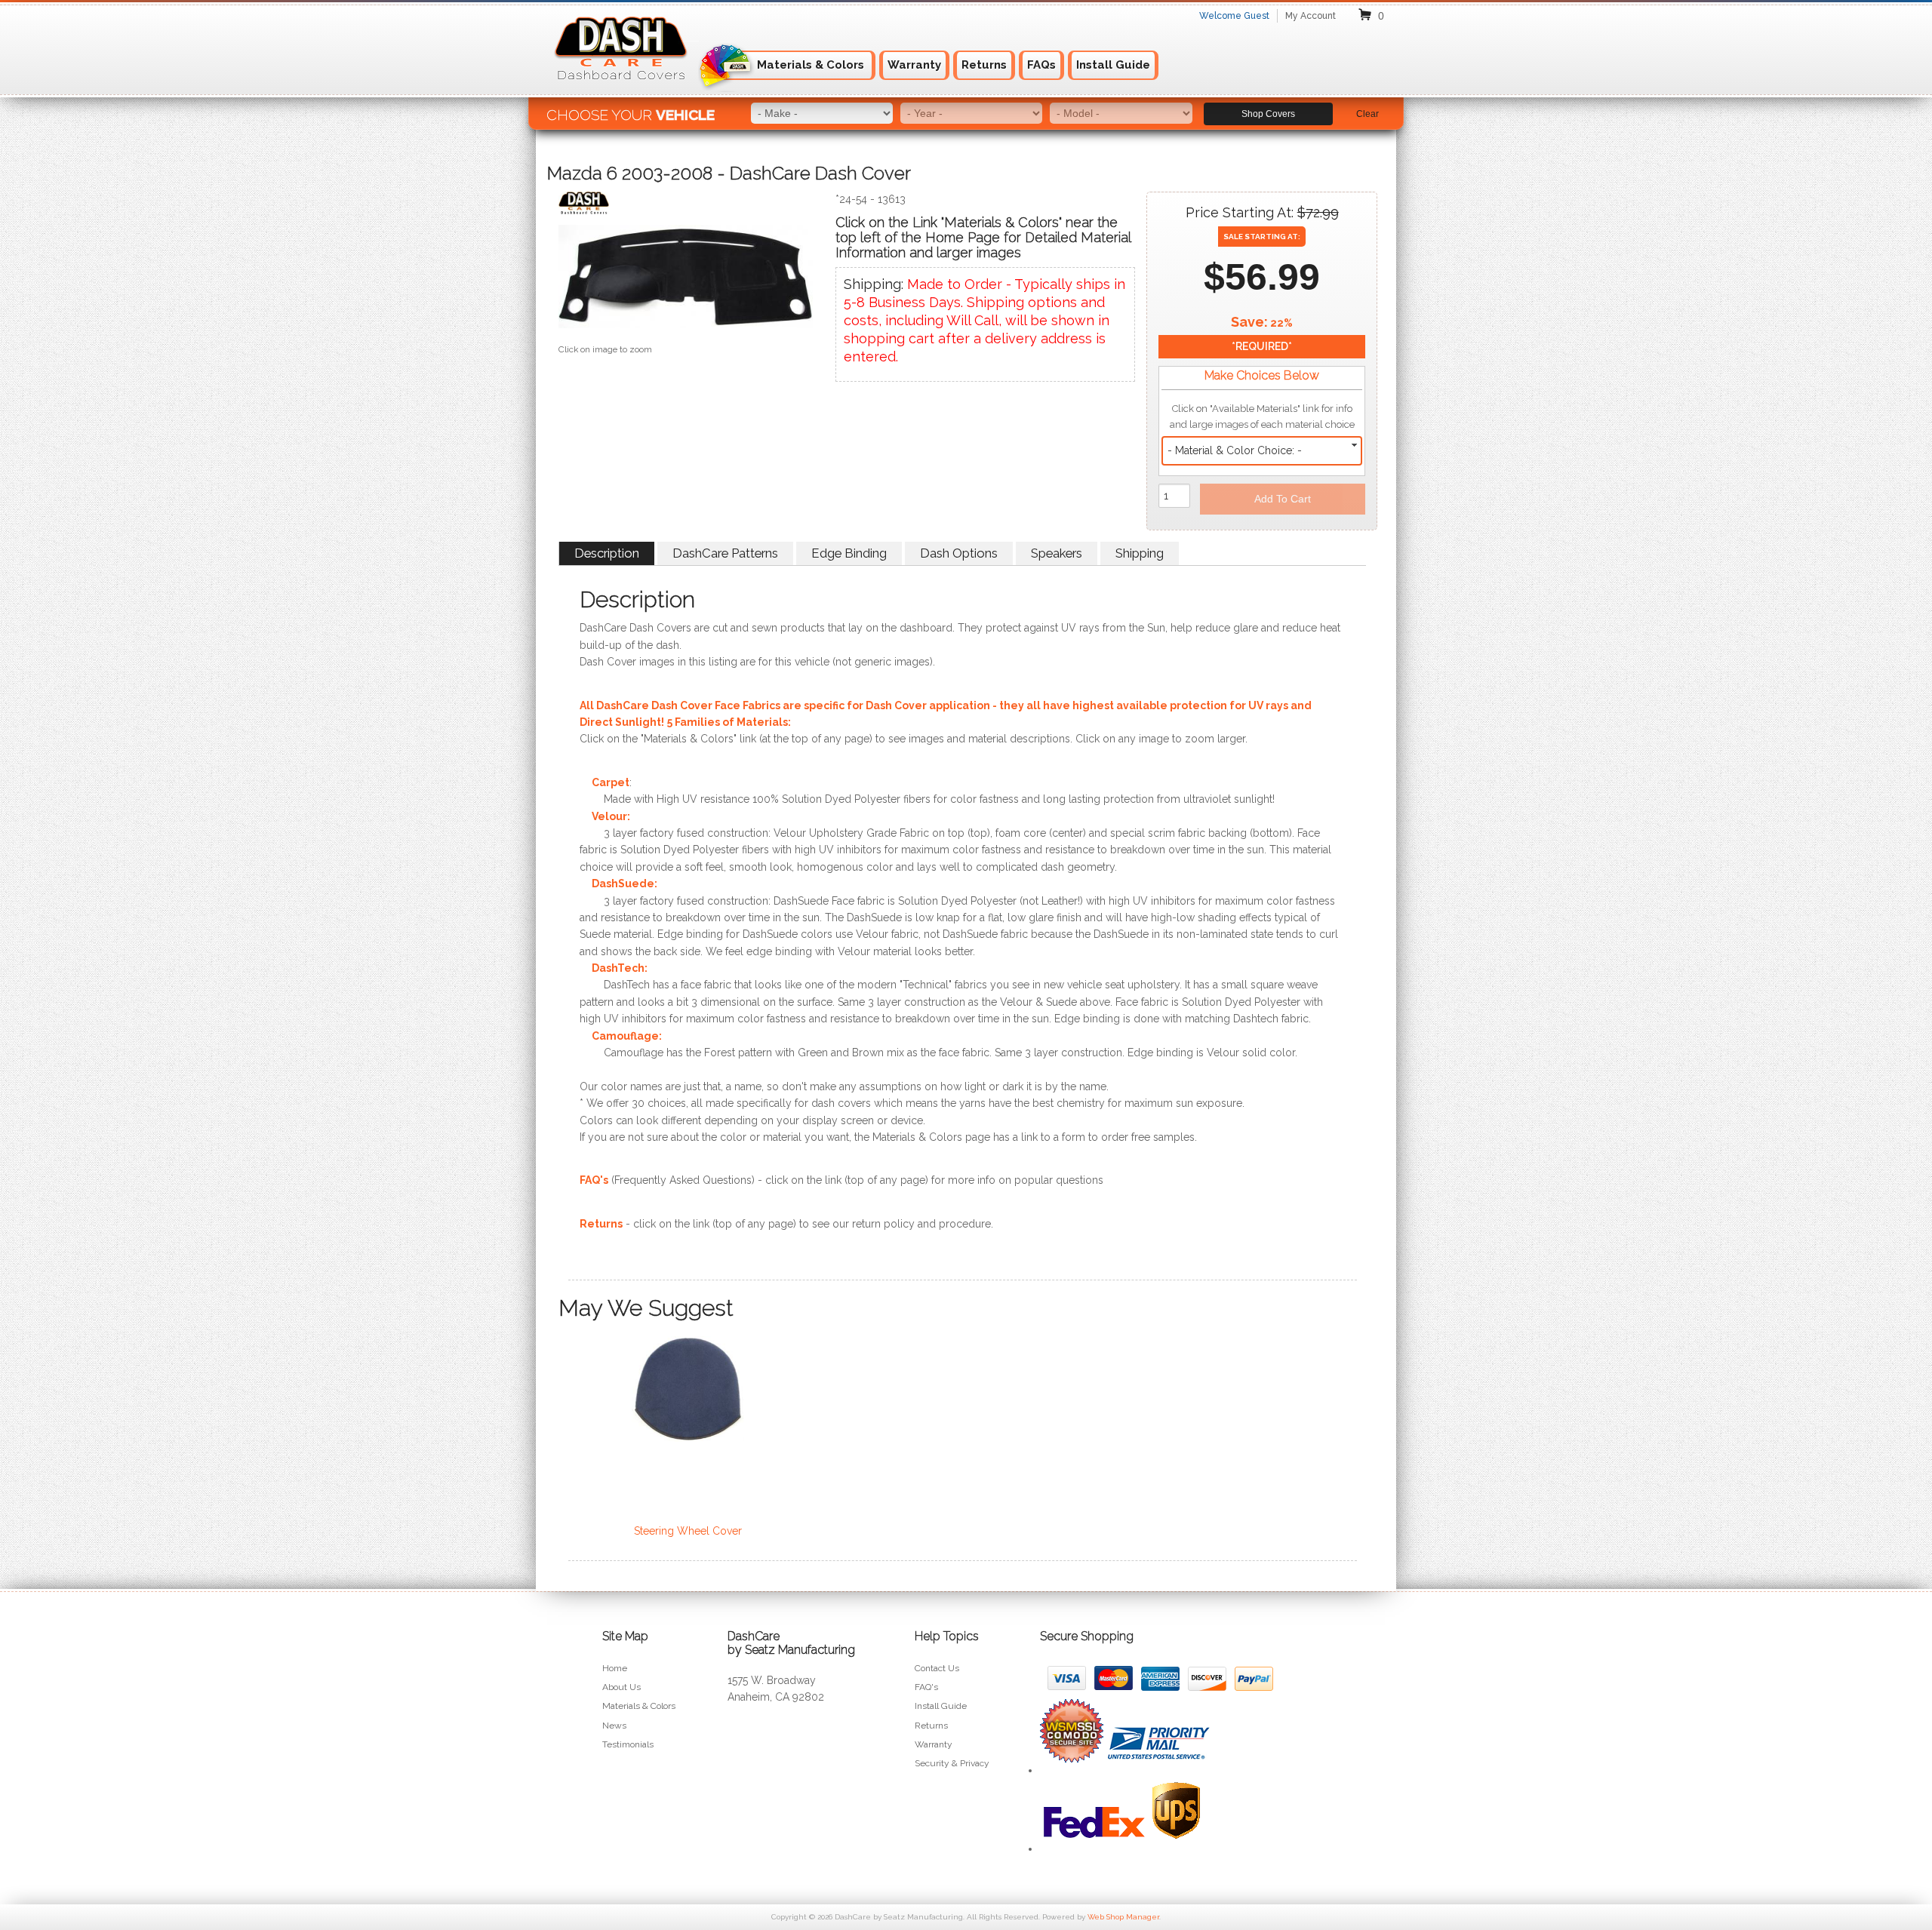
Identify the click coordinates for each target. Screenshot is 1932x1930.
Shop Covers (1268, 114)
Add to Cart (1283, 499)
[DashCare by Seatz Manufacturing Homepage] (622, 89)
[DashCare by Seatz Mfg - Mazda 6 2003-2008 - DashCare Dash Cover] (686, 206)
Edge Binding (849, 553)
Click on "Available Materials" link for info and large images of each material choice (1262, 416)
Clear (1367, 114)
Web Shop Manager (1123, 1917)
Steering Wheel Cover (688, 1531)
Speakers (1057, 553)
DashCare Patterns (725, 553)
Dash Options (959, 553)
